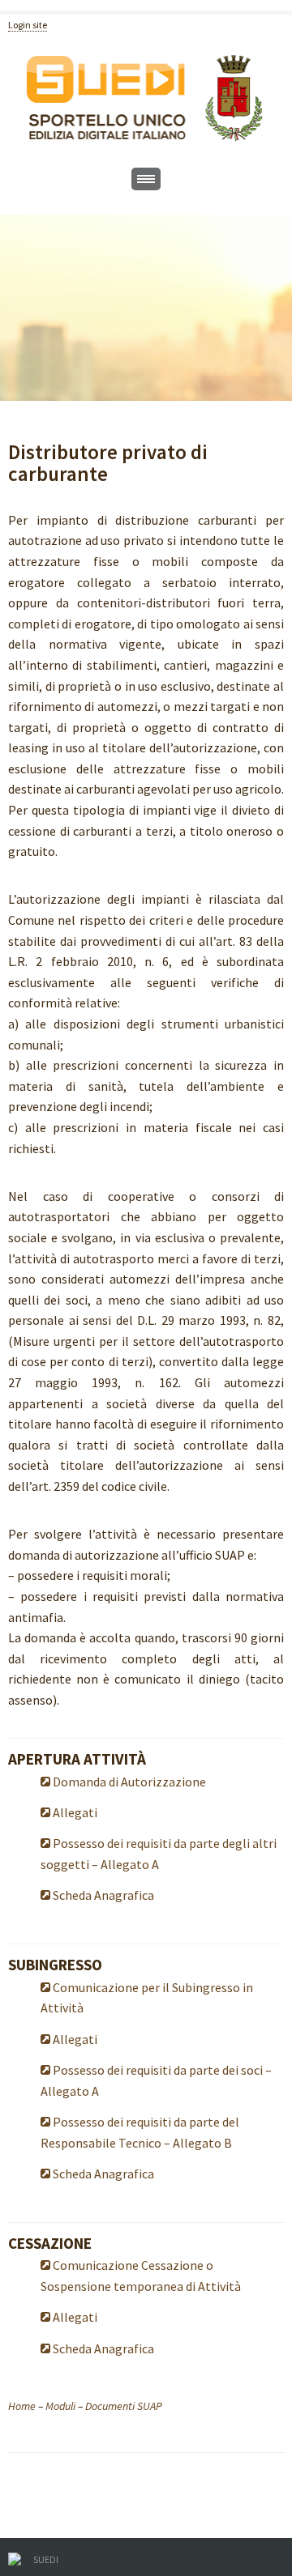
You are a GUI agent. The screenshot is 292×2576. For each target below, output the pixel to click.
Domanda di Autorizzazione (128, 1782)
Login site (28, 25)
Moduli (60, 2406)
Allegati (74, 1812)
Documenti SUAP (124, 2406)
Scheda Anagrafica (102, 1895)
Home (22, 2406)
